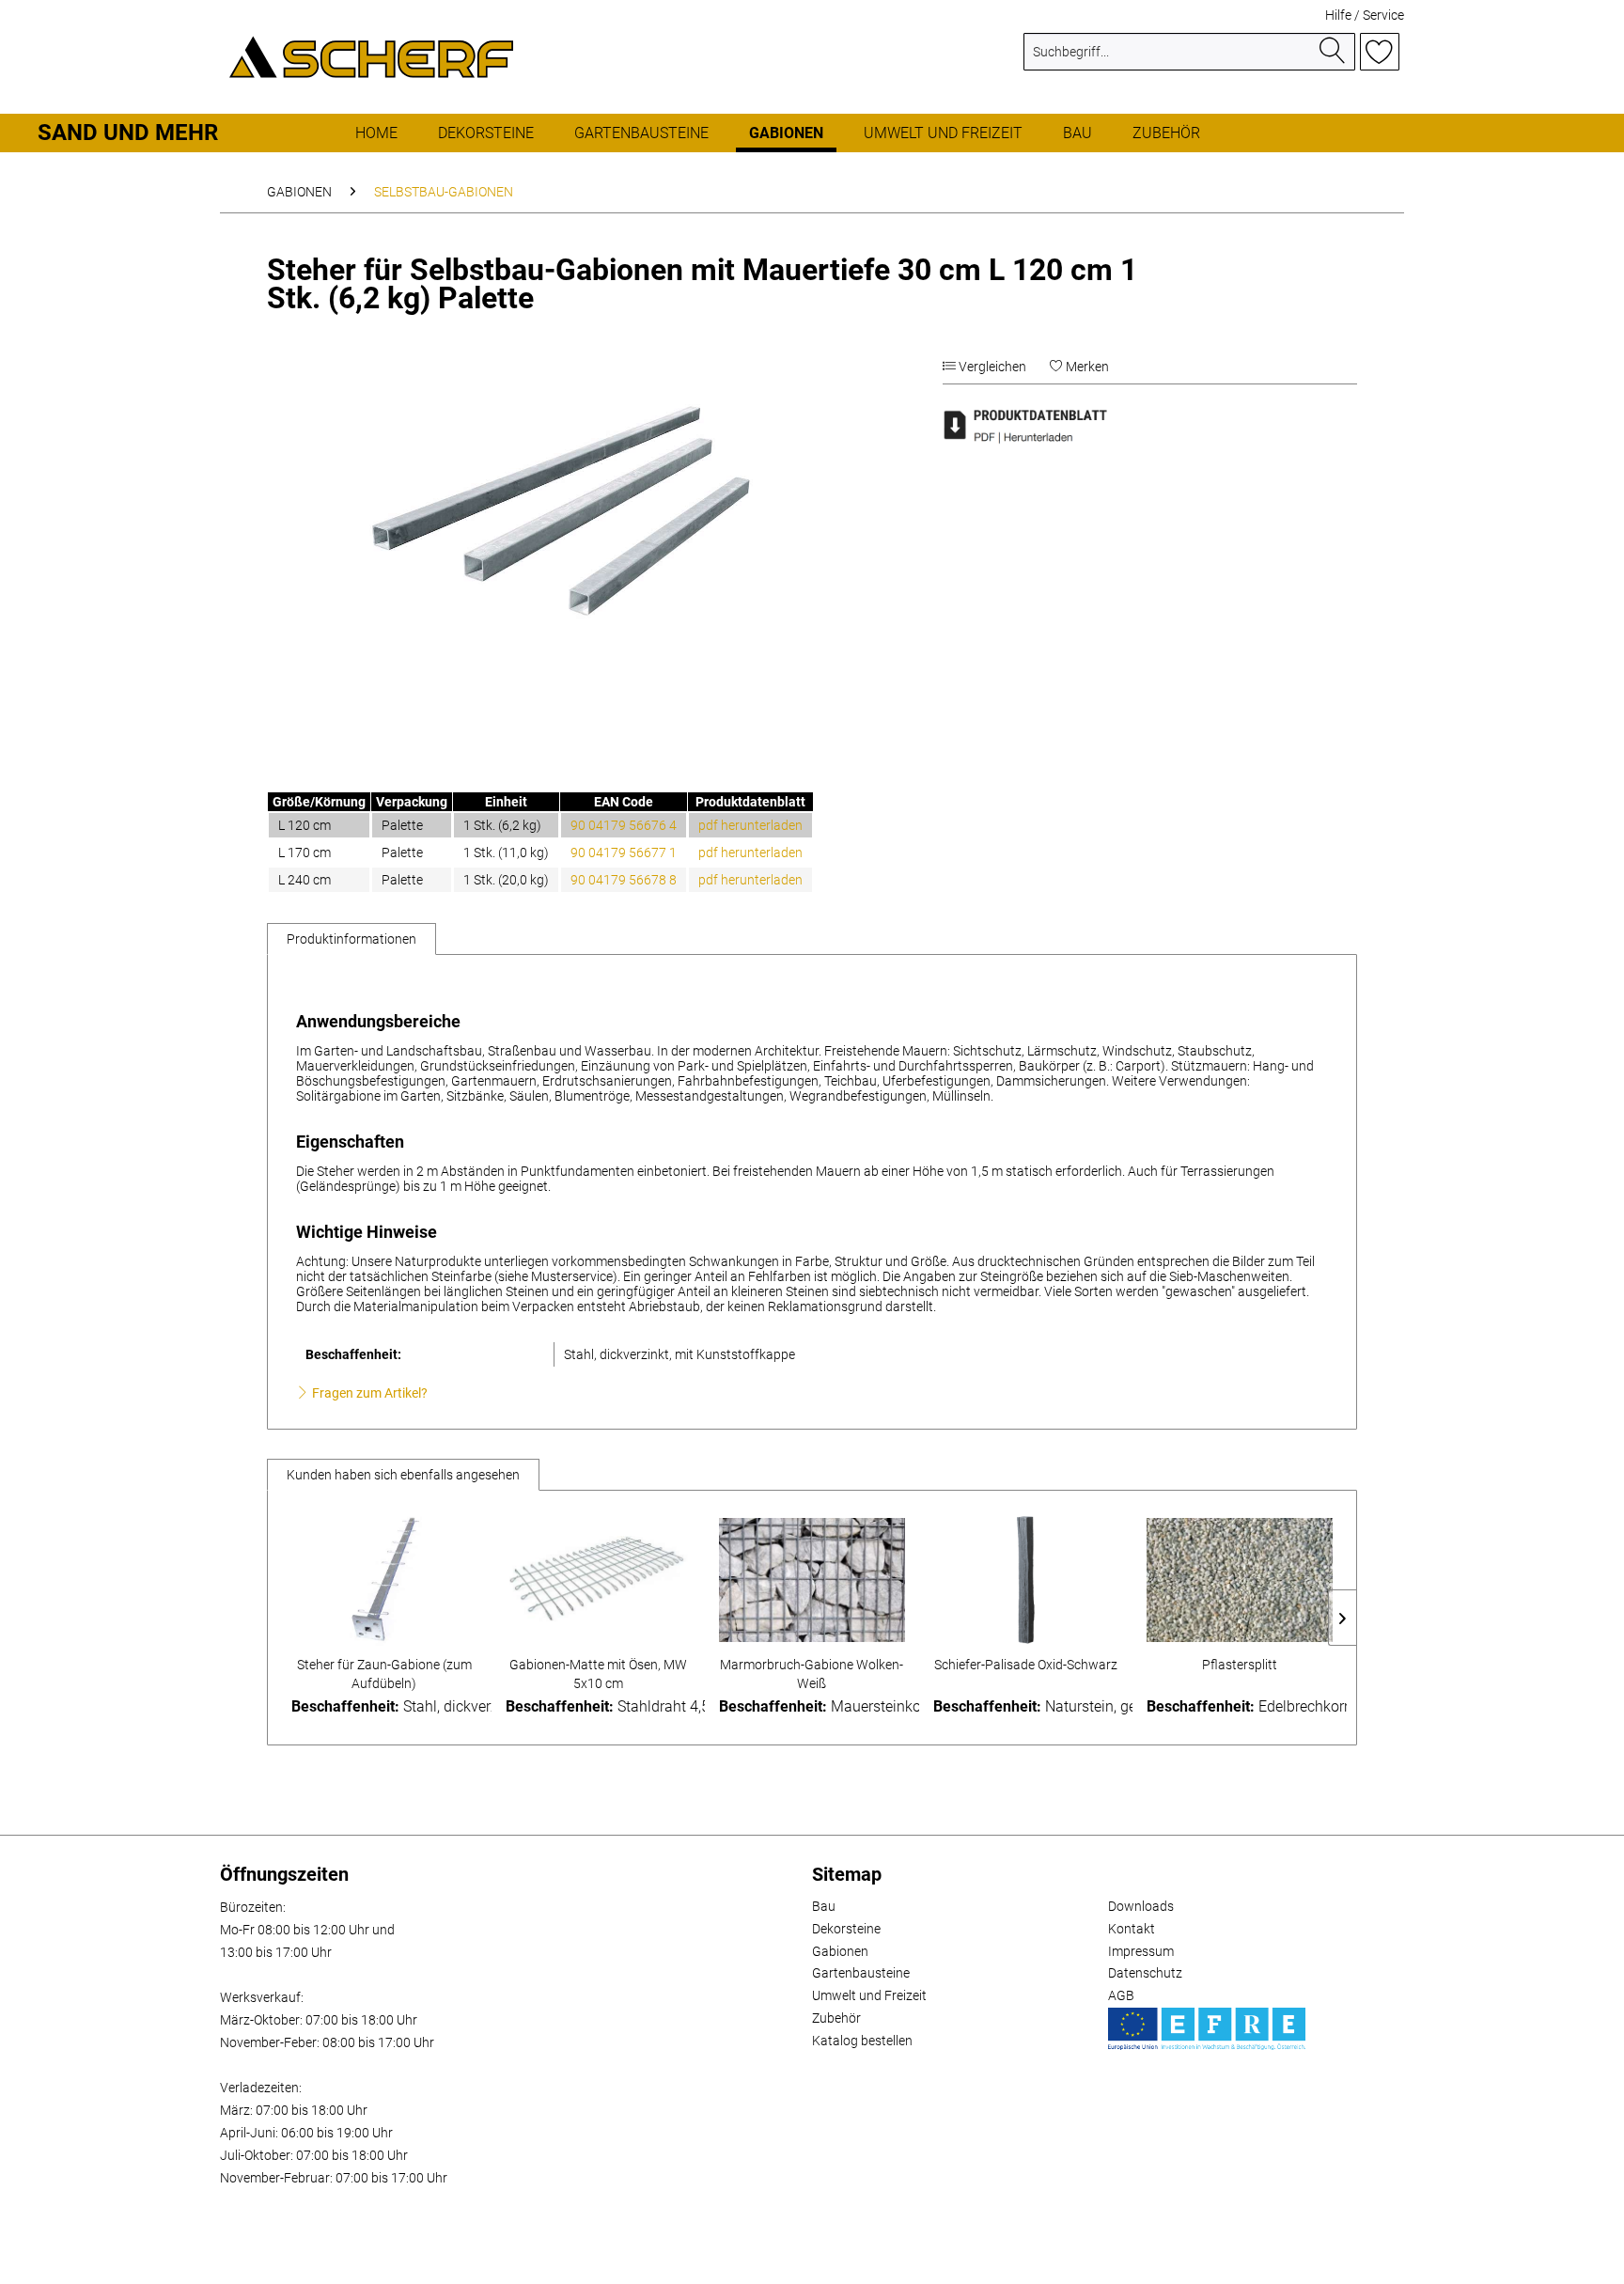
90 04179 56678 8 (624, 880)
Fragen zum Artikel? (368, 1393)
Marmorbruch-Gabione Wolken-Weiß (812, 1674)
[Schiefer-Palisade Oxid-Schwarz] (1026, 1580)
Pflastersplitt (1240, 1665)
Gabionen (840, 1951)
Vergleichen (991, 367)
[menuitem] (1189, 59)
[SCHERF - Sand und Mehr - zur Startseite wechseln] (371, 56)
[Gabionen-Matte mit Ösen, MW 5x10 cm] (599, 1580)
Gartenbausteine (861, 1973)
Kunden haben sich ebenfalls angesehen (403, 1475)
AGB (1121, 1995)
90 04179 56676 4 (624, 825)
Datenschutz (1145, 1973)
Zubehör (836, 2018)
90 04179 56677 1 (624, 853)
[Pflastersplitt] (1240, 1580)
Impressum (1141, 1951)
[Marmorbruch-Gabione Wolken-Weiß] (812, 1580)
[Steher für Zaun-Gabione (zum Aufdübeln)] (384, 1580)
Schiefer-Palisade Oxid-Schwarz (1026, 1665)
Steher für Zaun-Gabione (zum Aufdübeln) (384, 1674)
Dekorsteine (846, 1929)
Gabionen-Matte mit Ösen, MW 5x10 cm (598, 1674)
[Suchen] (1333, 52)
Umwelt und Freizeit (869, 1995)
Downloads (1141, 1906)
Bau (824, 1906)
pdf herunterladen (750, 825)
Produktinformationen (351, 939)
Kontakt (1132, 1929)
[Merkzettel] (1380, 52)
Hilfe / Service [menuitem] (1365, 15)
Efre (1207, 2029)
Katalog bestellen (862, 2041)
